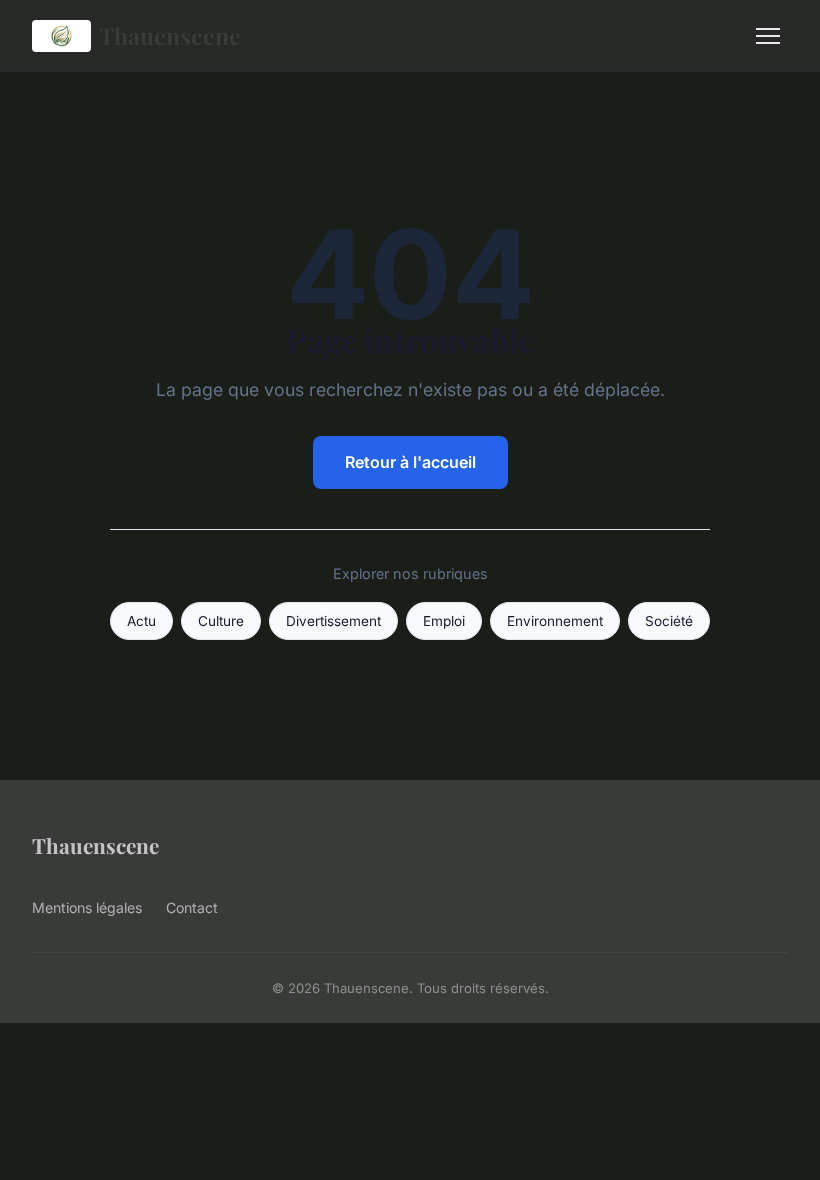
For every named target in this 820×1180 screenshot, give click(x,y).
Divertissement (333, 621)
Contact (192, 907)
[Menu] (768, 36)
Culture (221, 621)
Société (669, 621)
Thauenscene (170, 35)
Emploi (444, 621)
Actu (141, 621)
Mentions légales (87, 907)
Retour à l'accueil (410, 462)
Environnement (555, 621)
